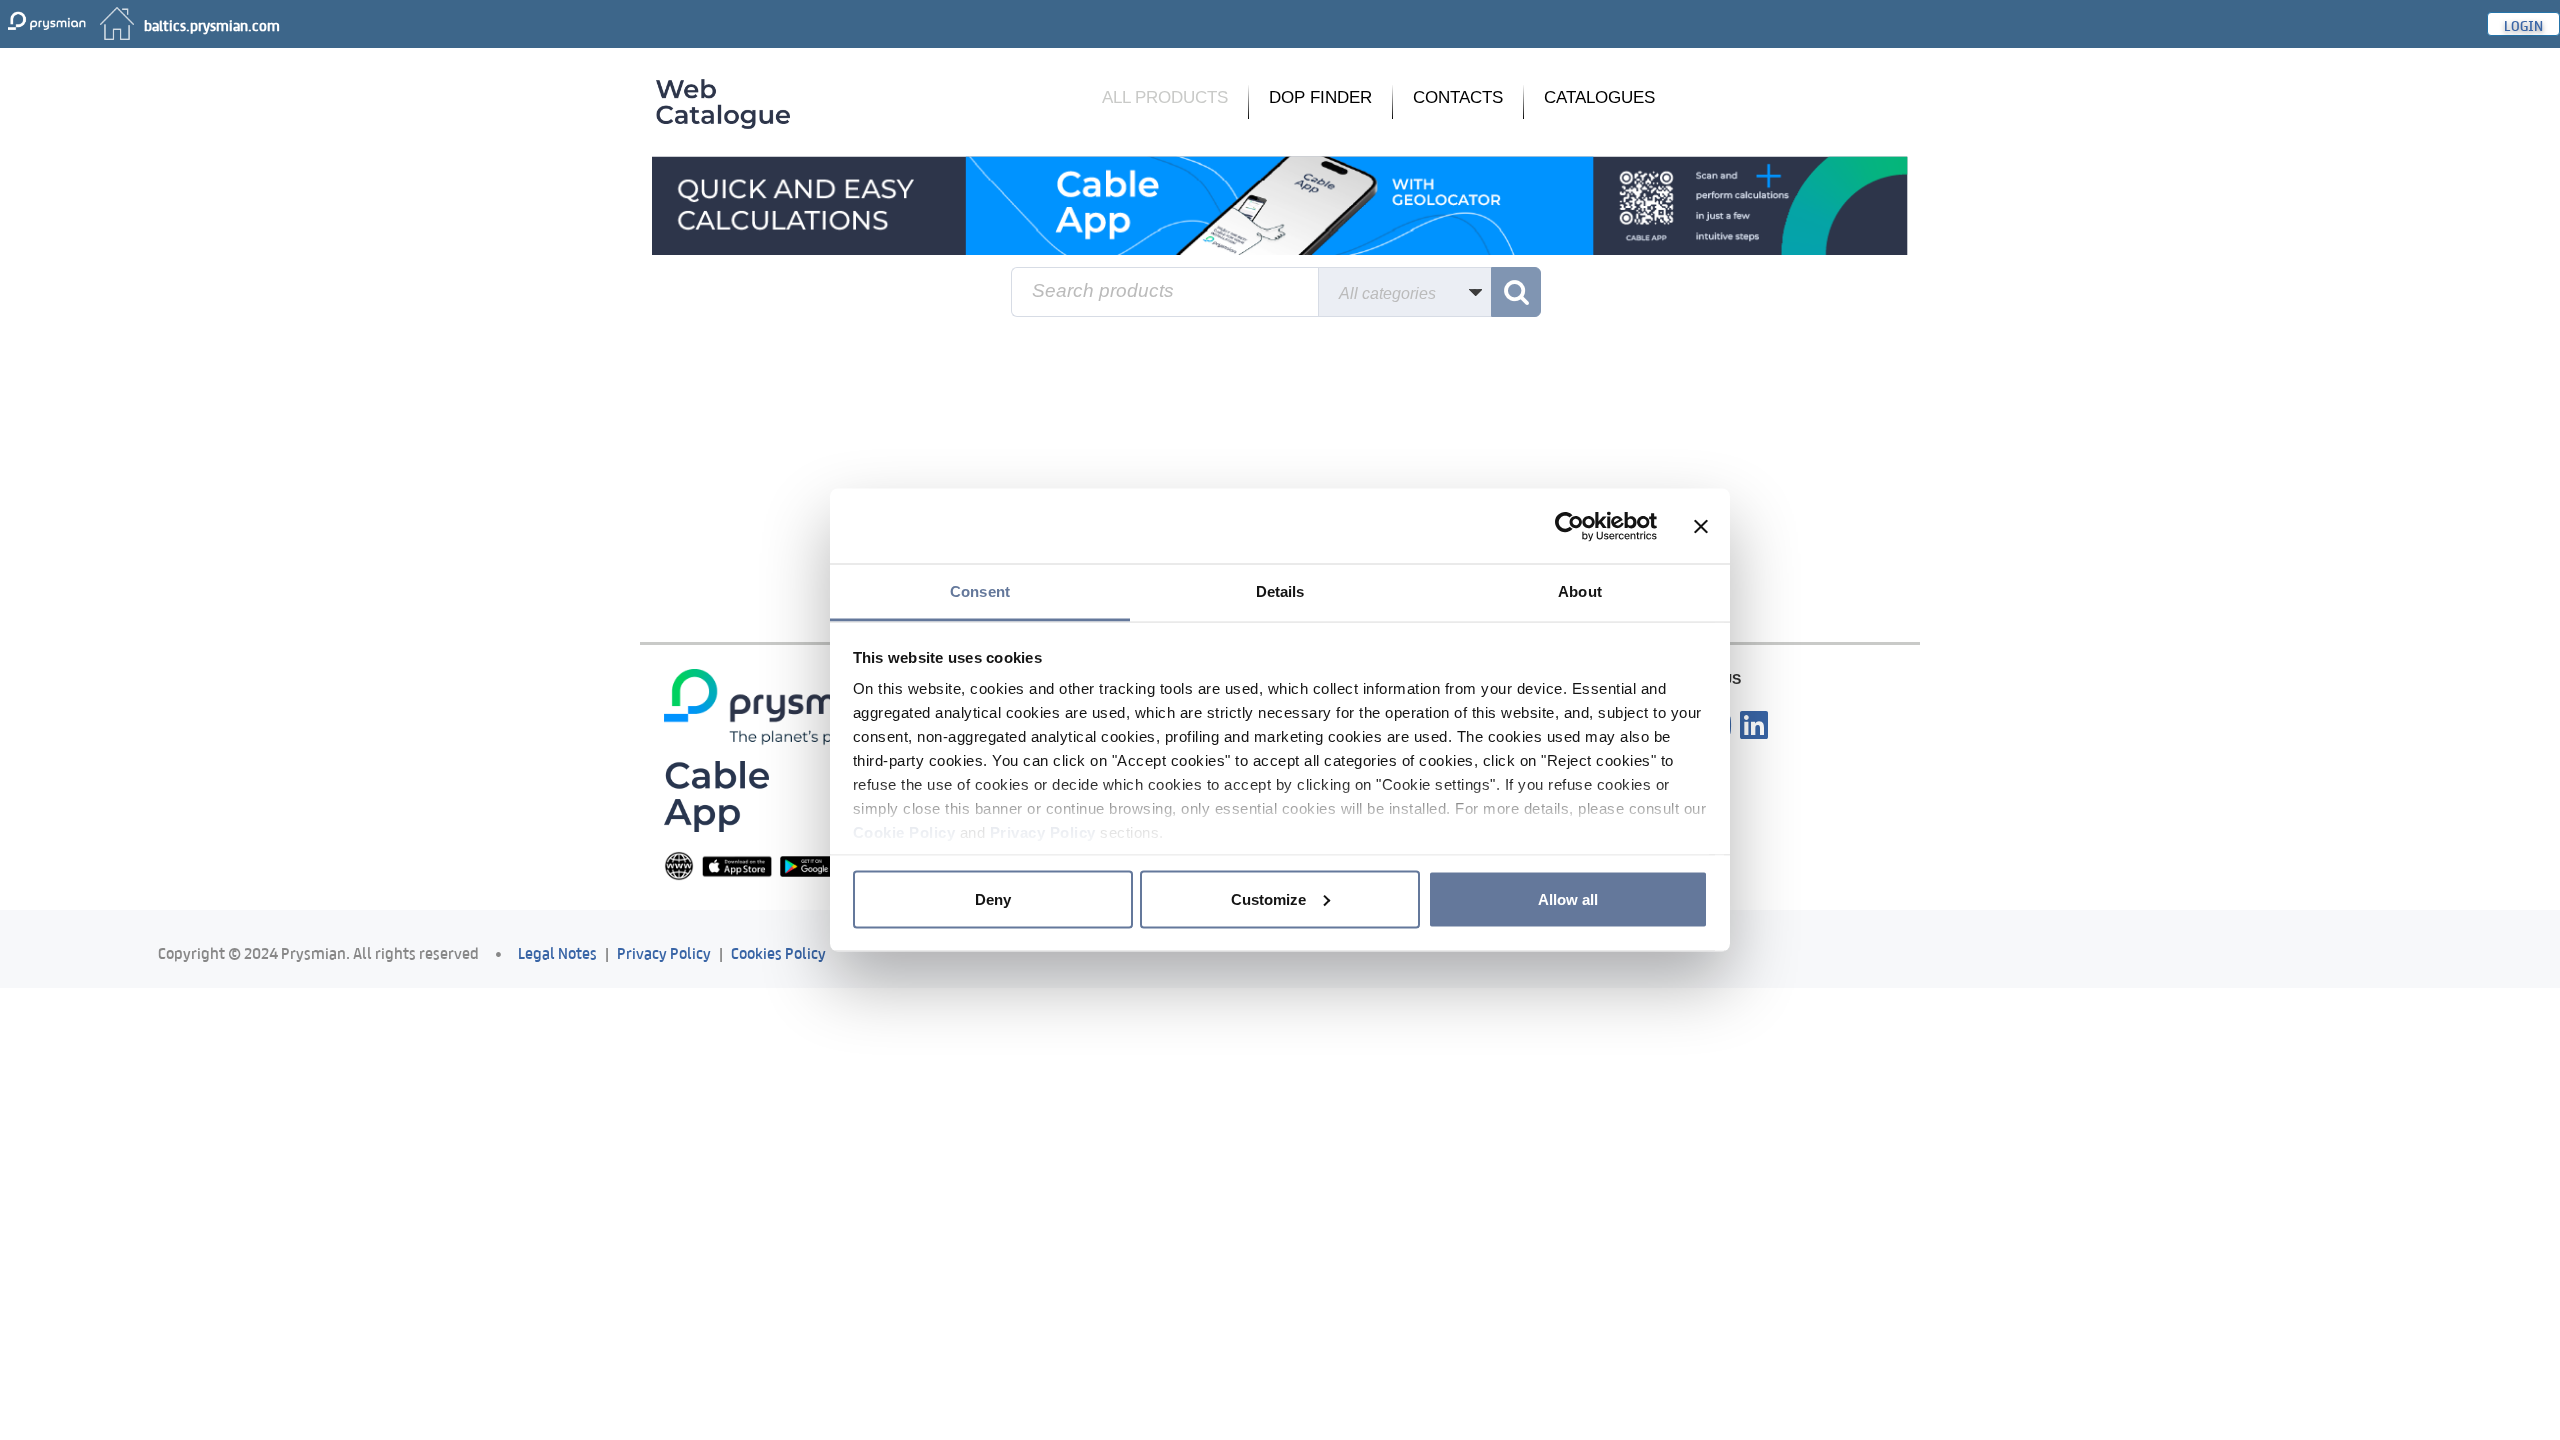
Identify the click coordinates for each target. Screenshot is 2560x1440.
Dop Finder (1320, 97)
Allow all (1568, 898)
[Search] (1516, 292)
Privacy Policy (1043, 832)
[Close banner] (1701, 526)
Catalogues (1599, 97)
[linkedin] (1754, 726)
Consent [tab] (980, 591)
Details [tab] (1280, 591)
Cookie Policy (904, 832)
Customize (1268, 898)
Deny (993, 898)
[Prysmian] (1280, 204)
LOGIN (2523, 24)
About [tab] (1580, 591)
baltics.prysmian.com (212, 24)
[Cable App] (716, 795)
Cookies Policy (778, 951)
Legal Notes (557, 951)
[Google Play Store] (815, 865)
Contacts (1458, 97)
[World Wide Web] (679, 865)
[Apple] (737, 865)
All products (1165, 97)
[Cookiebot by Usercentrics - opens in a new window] (1569, 526)
